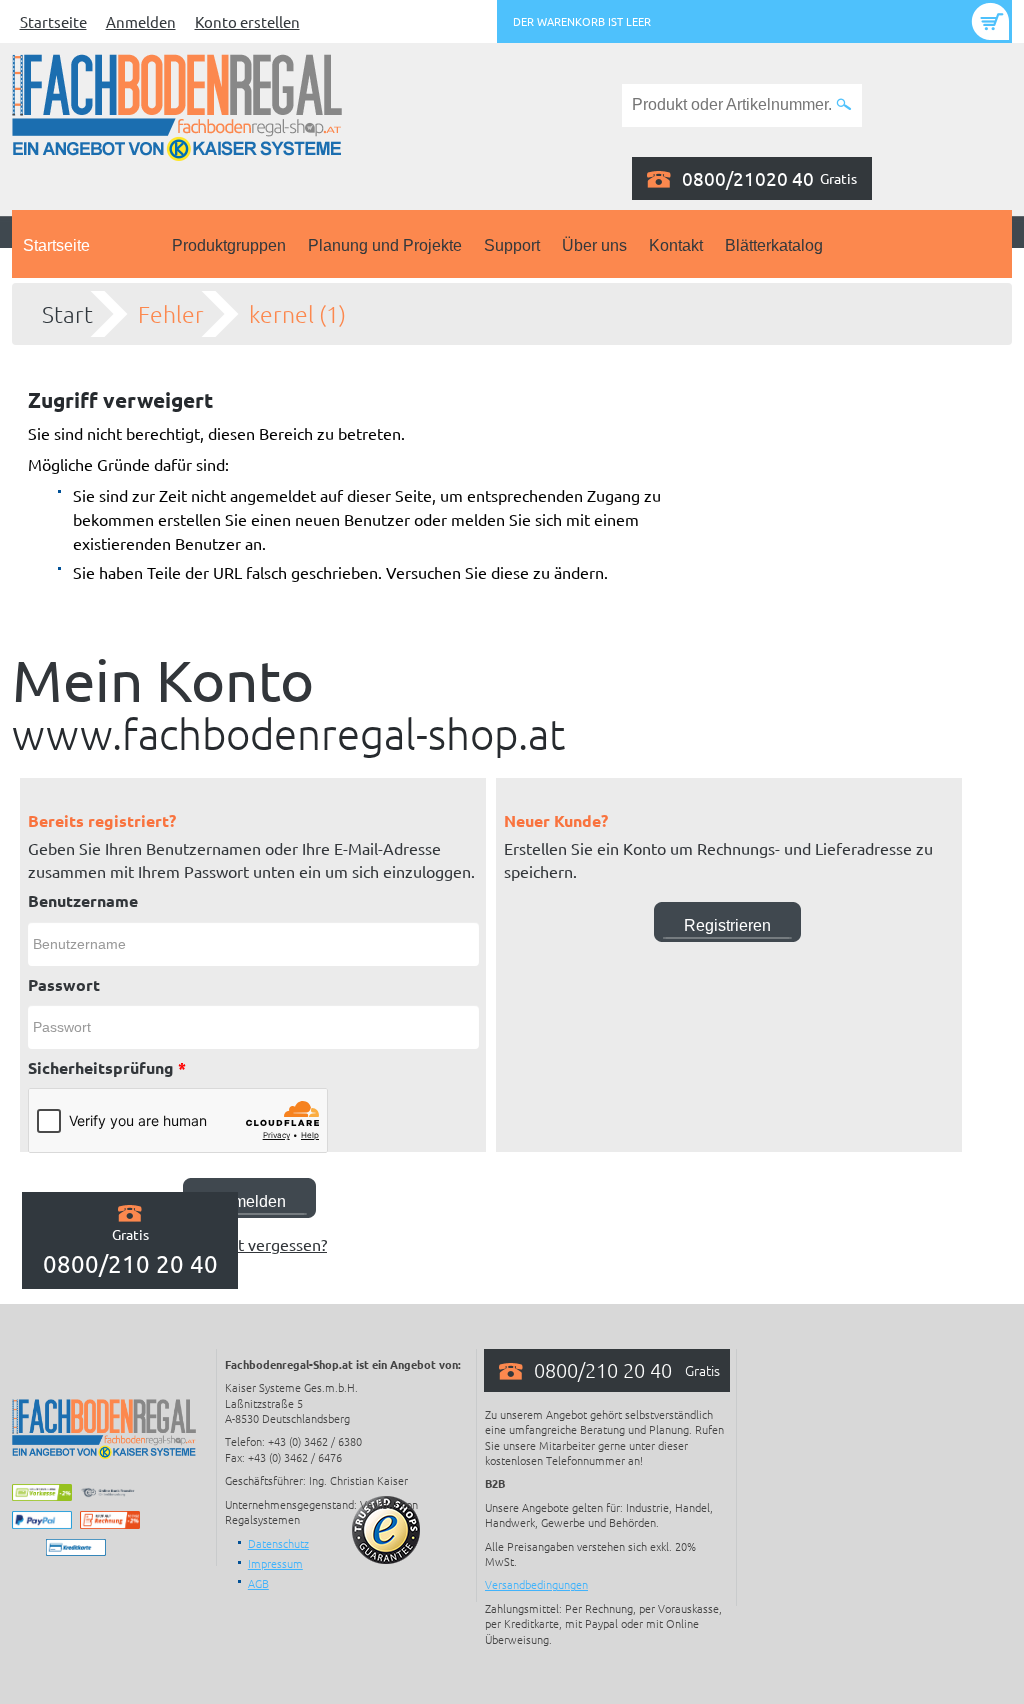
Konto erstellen (247, 21)
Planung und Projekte (385, 245)
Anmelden (141, 21)
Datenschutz (278, 1543)
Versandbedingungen (536, 1584)
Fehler (171, 314)
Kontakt (676, 245)
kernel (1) (297, 314)
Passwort (64, 984)
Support (512, 245)
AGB (258, 1583)
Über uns (594, 245)
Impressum (275, 1563)
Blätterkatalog (774, 245)
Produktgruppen (229, 245)
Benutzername (83, 900)
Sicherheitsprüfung (107, 1067)
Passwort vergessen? (253, 1244)
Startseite (53, 21)
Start (67, 314)
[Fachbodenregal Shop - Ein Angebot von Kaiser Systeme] (177, 105)
